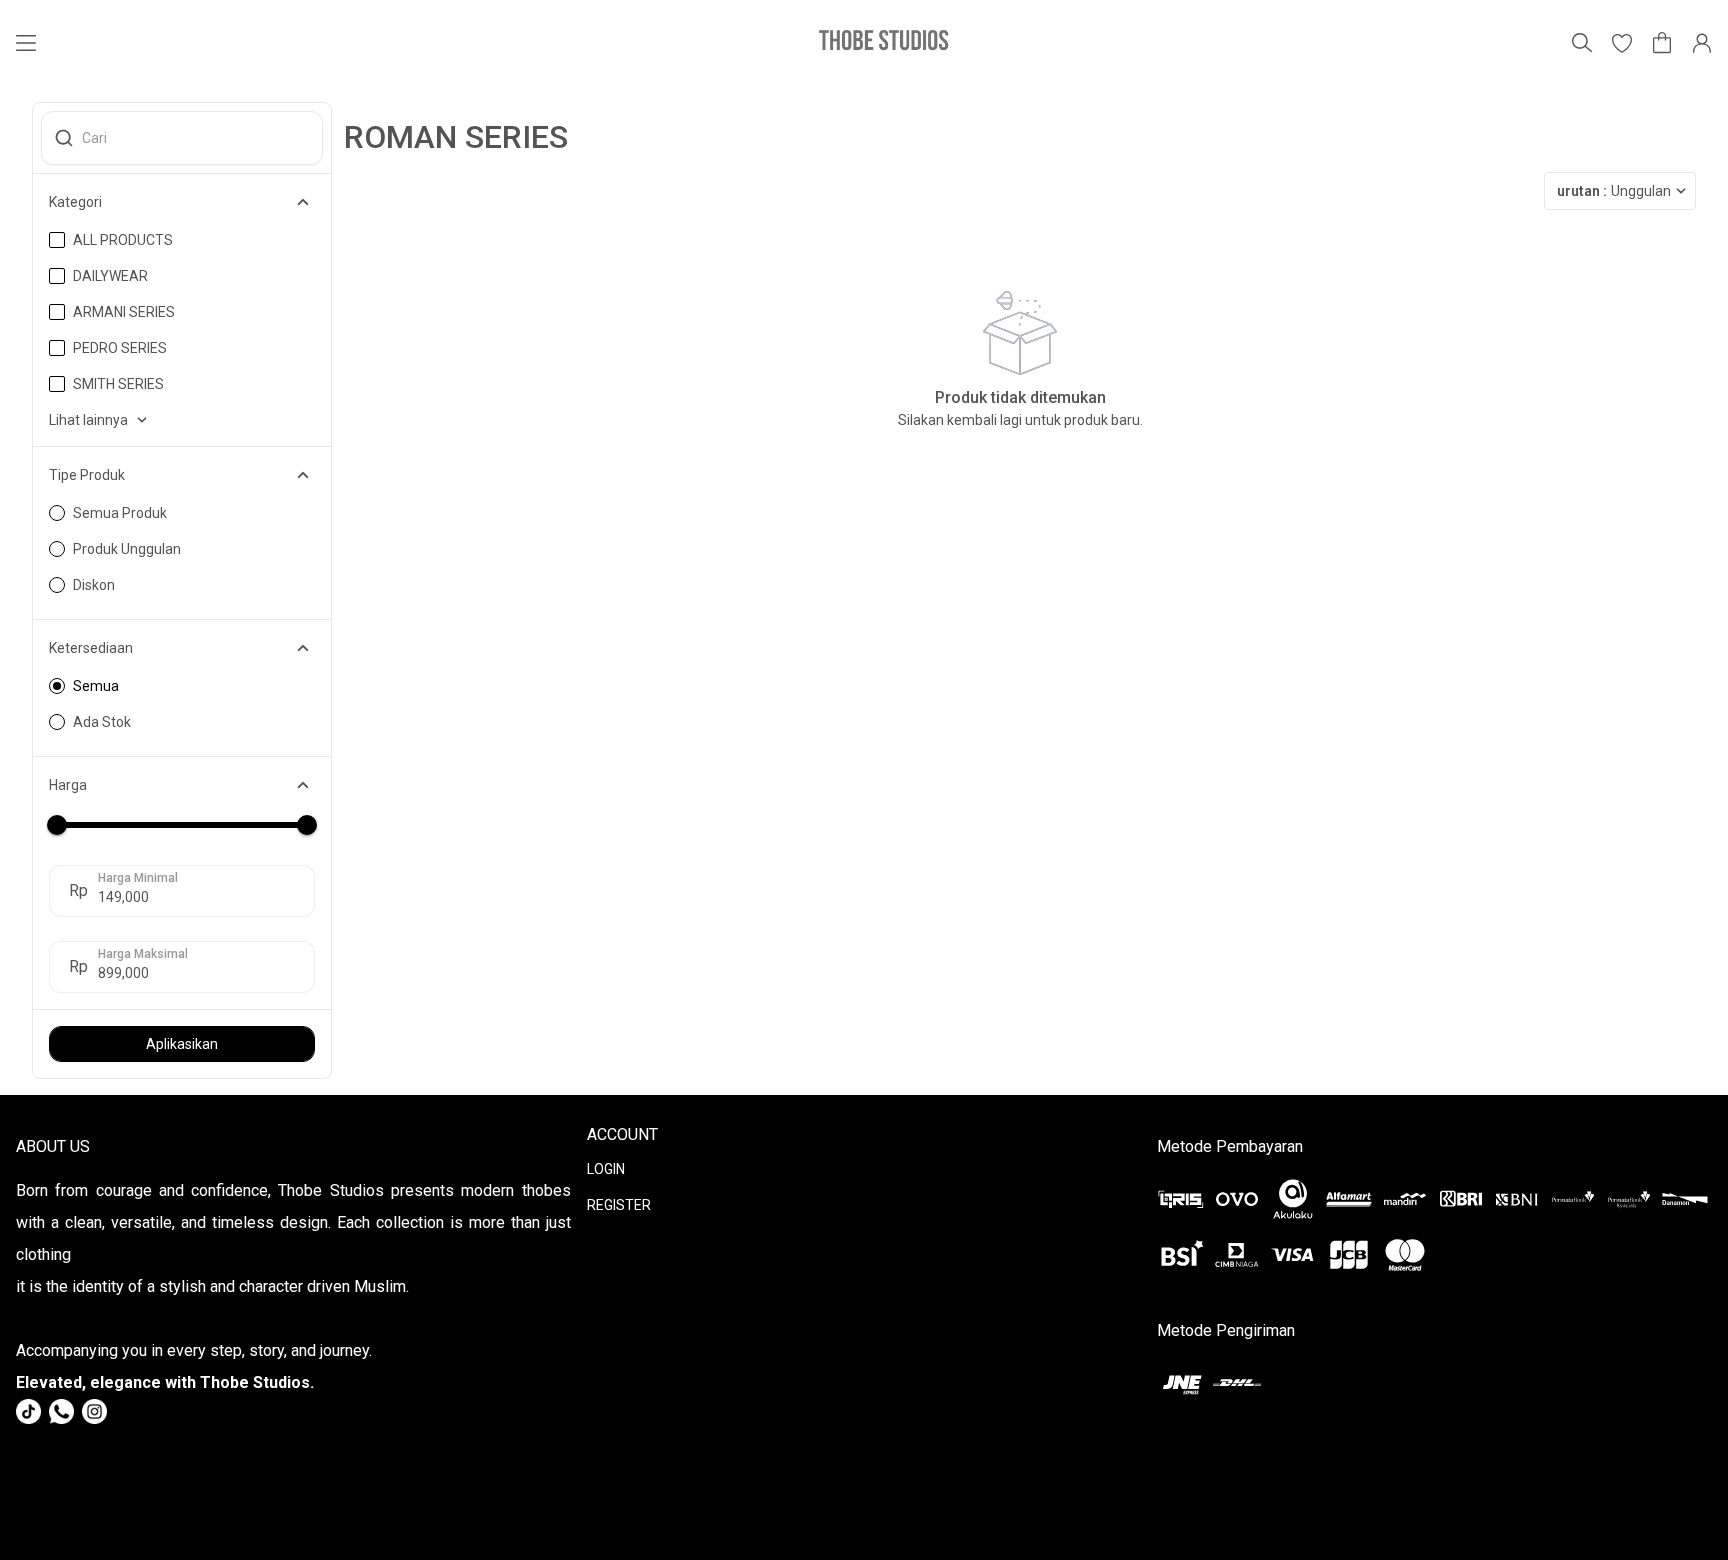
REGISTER (619, 1205)
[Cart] (1662, 43)
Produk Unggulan (127, 549)
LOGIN (606, 1169)
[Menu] (26, 43)
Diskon (94, 585)
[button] (1622, 43)
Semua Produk (120, 513)
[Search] (1582, 43)
